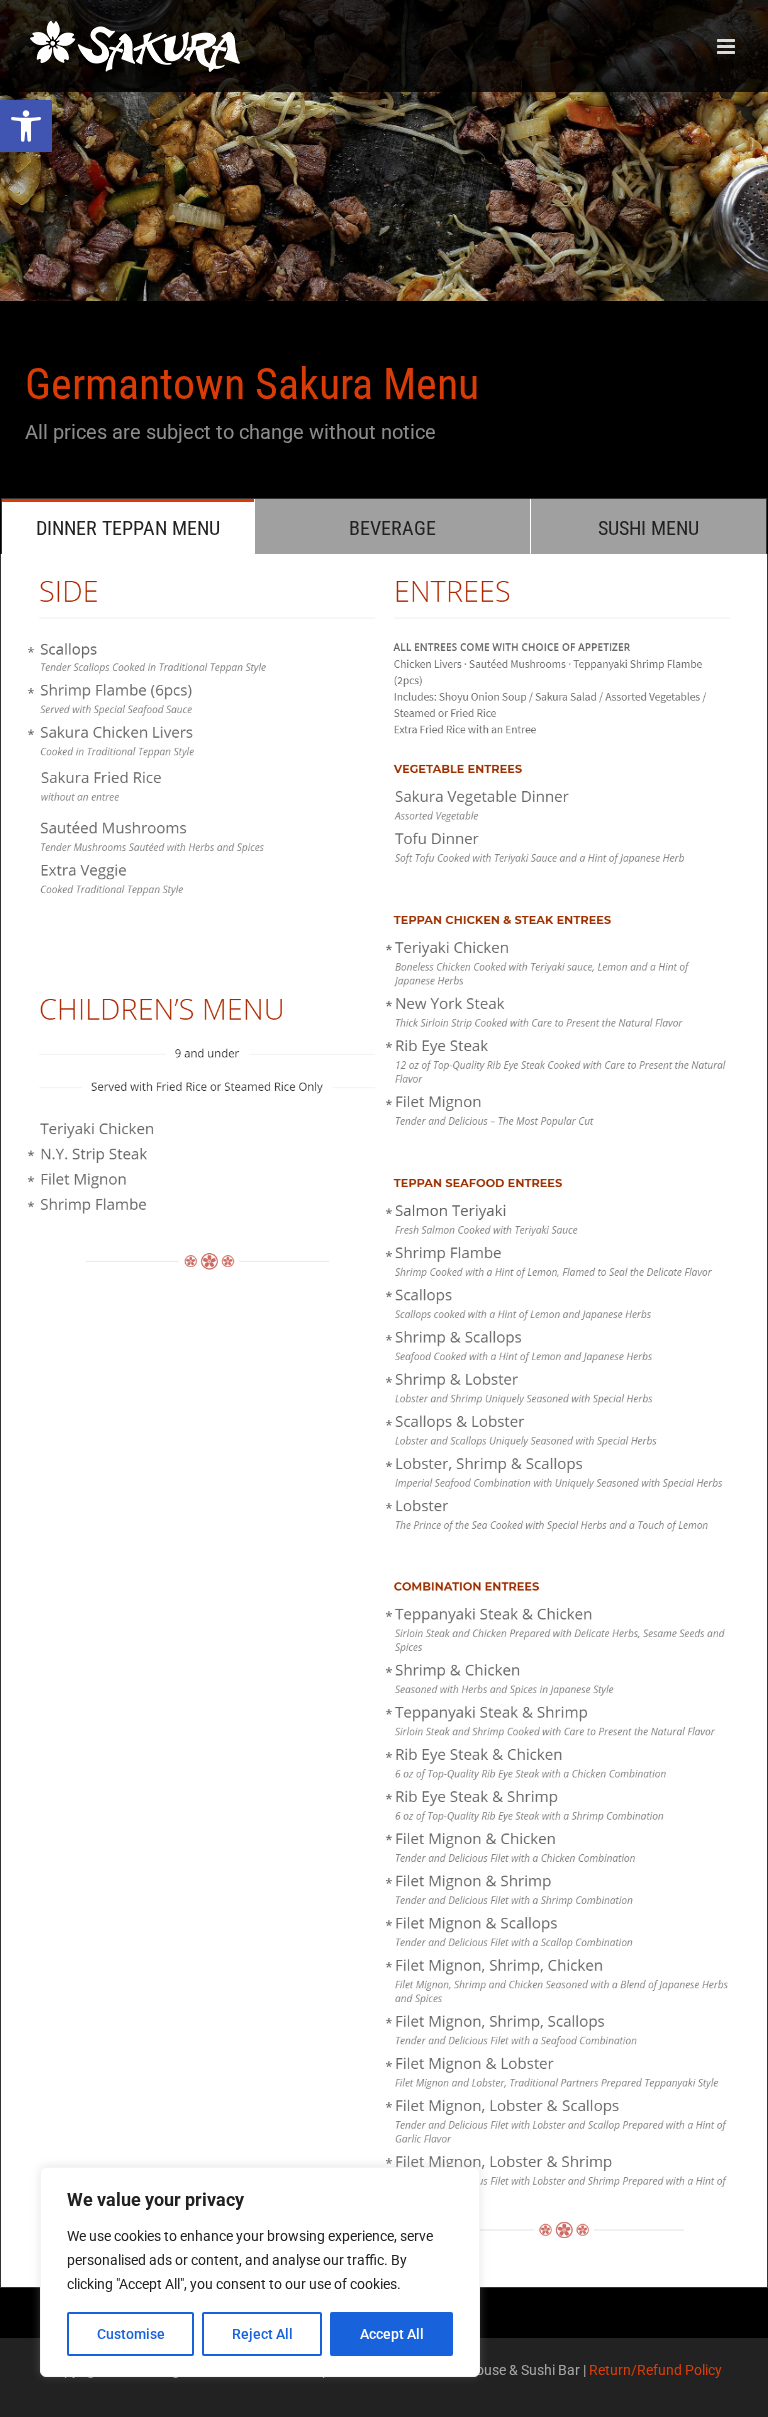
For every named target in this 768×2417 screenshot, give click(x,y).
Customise (131, 2334)
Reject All (262, 2334)
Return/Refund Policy (655, 2370)
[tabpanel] (384, 1420)
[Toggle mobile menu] (727, 46)
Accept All (392, 2334)
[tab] (128, 526)
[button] (26, 126)
